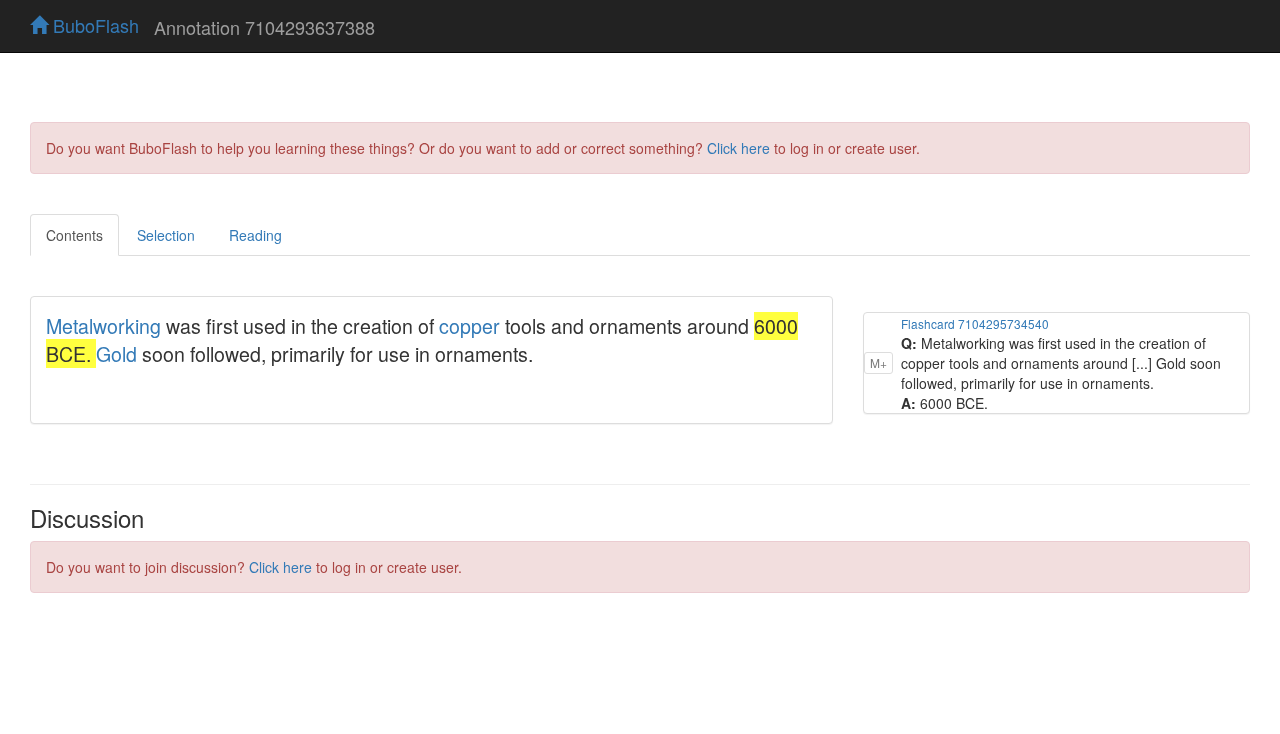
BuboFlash (93, 25)
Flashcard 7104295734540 (975, 323)
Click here (738, 148)
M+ (878, 362)
